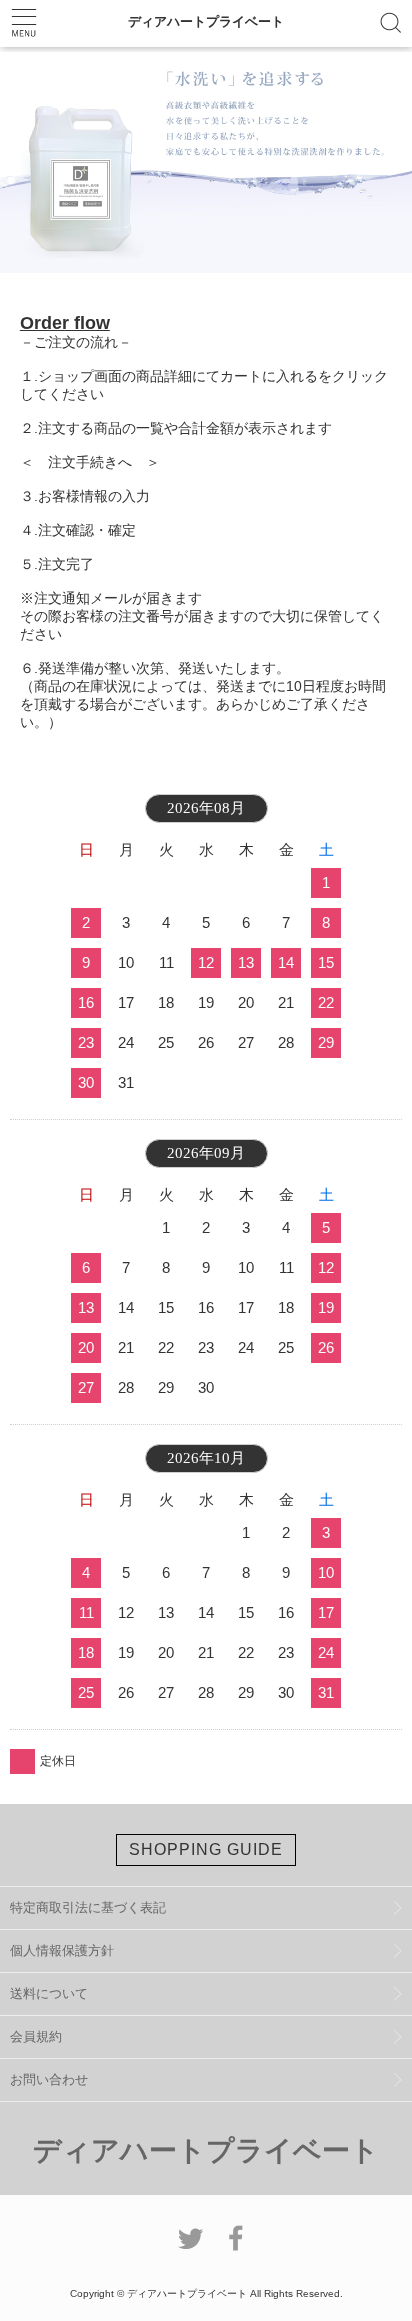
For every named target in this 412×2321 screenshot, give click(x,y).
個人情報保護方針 (62, 1950)
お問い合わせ (49, 2079)
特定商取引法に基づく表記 (88, 1907)
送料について (49, 1993)
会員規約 (36, 2036)
